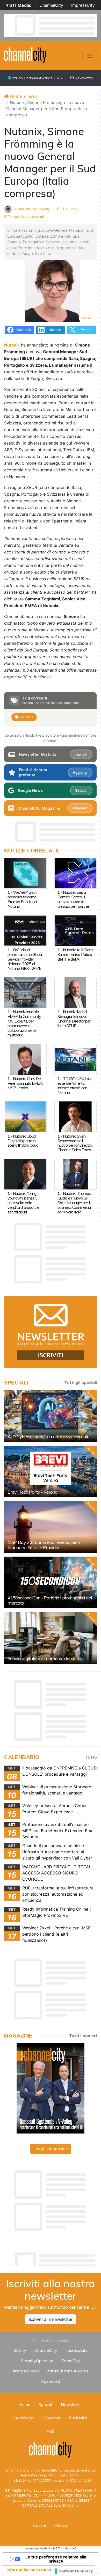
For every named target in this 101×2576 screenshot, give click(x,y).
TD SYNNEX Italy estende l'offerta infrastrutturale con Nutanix (74, 1085)
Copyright (52, 2418)
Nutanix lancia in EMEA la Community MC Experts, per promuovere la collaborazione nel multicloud (24, 1023)
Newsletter (84, 78)
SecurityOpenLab (37, 2361)
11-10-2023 (70, 209)
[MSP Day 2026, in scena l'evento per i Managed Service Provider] (51, 1527)
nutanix (27, 717)
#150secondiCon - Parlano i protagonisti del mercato (50, 1600)
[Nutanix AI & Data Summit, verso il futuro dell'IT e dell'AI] (76, 930)
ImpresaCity (83, 5)
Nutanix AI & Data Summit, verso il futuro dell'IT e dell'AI (75, 954)
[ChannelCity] (26, 55)
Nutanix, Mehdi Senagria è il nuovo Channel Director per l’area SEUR (74, 1019)
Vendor (87, 317)
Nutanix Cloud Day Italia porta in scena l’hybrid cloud (23, 1141)
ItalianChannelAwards (68, 2371)
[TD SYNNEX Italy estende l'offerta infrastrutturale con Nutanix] (76, 1059)
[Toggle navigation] (90, 55)
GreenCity (71, 2361)
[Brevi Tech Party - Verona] (51, 1471)
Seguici (81, 790)
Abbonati (80, 808)
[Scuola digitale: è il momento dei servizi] (51, 1638)
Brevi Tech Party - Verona (33, 1492)
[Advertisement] (53, 2258)
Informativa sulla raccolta (32, 2570)
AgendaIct (51, 2381)
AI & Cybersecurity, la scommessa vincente (48, 1436)
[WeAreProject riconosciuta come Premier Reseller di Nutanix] (25, 873)
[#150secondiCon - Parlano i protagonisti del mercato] (51, 1582)
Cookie (39, 2525)
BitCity (20, 2350)
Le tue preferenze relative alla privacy (56, 2559)
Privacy (61, 2525)
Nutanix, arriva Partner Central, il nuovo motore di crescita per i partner (74, 899)
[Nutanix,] (25, 1174)
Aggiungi (80, 772)
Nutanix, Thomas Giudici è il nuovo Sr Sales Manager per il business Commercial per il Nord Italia (74, 1203)
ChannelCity (51, 5)
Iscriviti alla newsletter (51, 2319)
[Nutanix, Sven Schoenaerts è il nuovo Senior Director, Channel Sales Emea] (76, 1116)
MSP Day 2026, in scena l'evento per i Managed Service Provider (44, 1545)
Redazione (24, 2418)
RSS (51, 2431)
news (33, 96)
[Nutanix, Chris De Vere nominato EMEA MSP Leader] (25, 1059)
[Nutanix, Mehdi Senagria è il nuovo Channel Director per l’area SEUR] (76, 992)
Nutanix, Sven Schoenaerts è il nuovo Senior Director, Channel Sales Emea (75, 1143)
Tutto (91, 1757)
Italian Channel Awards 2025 (37, 78)
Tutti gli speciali (81, 1382)
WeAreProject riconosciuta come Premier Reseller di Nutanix (22, 899)
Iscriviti (81, 754)
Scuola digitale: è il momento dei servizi (46, 1658)
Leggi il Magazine (51, 2149)
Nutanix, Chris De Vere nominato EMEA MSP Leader (25, 1083)
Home (15, 96)
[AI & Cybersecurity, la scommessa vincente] (51, 1416)
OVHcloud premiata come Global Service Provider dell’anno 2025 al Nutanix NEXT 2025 (25, 959)
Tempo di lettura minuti (26, 217)
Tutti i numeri (83, 2035)
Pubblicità (78, 2418)
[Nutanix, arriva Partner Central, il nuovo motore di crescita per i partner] (76, 873)
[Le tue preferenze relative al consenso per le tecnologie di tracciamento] (74, 2571)
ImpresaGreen (26, 2371)
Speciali (46, 2404)
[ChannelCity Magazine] (51, 2088)
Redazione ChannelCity (32, 209)
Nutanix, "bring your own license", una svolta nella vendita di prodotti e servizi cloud (23, 1203)
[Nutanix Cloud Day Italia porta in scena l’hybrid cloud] (25, 1116)
